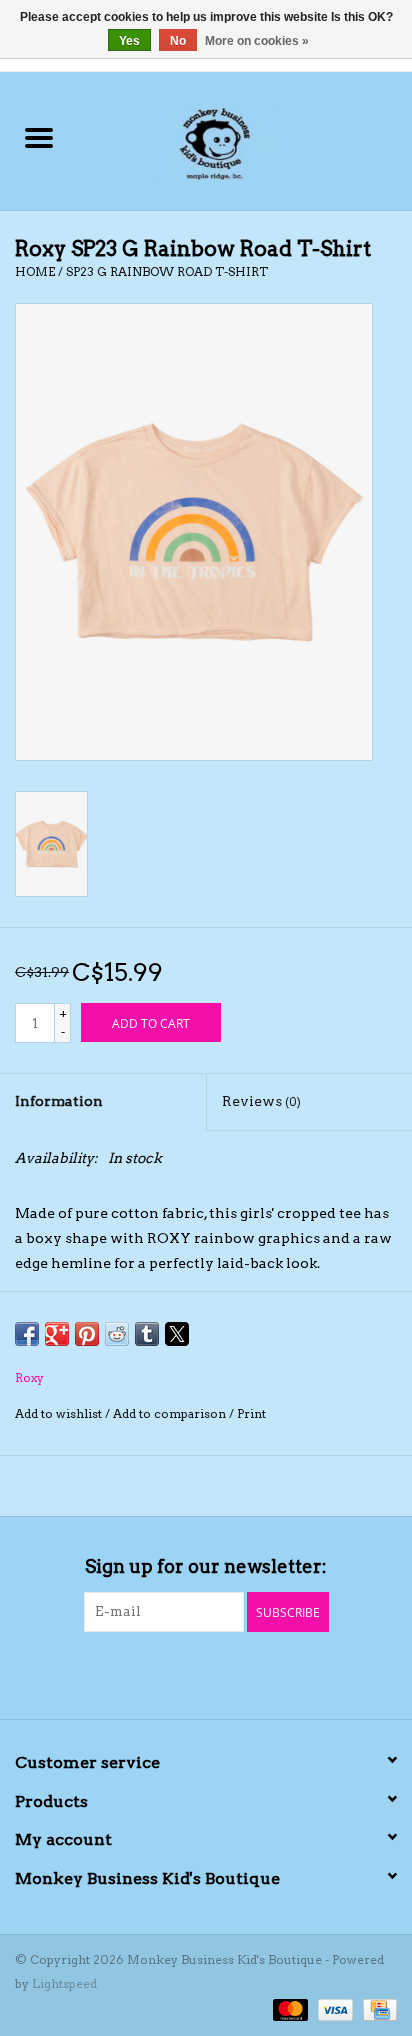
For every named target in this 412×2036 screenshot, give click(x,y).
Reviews (261, 1101)
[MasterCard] (288, 2008)
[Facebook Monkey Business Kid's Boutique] (189, 1673)
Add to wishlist (60, 1413)
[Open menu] (39, 137)
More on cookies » (257, 41)
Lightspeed (64, 1983)
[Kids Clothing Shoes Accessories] (244, 139)
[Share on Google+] (57, 1334)
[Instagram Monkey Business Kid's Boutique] (224, 1673)
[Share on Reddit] (117, 1334)
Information (59, 1101)
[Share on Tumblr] (147, 1334)
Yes (129, 41)
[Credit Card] (376, 2008)
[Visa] (333, 2008)
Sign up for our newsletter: (206, 1566)
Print (251, 1413)
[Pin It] (87, 1334)
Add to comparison (171, 1413)
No (178, 41)
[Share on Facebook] (27, 1334)
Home (35, 271)
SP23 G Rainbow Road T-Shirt (167, 271)
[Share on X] (177, 1334)
